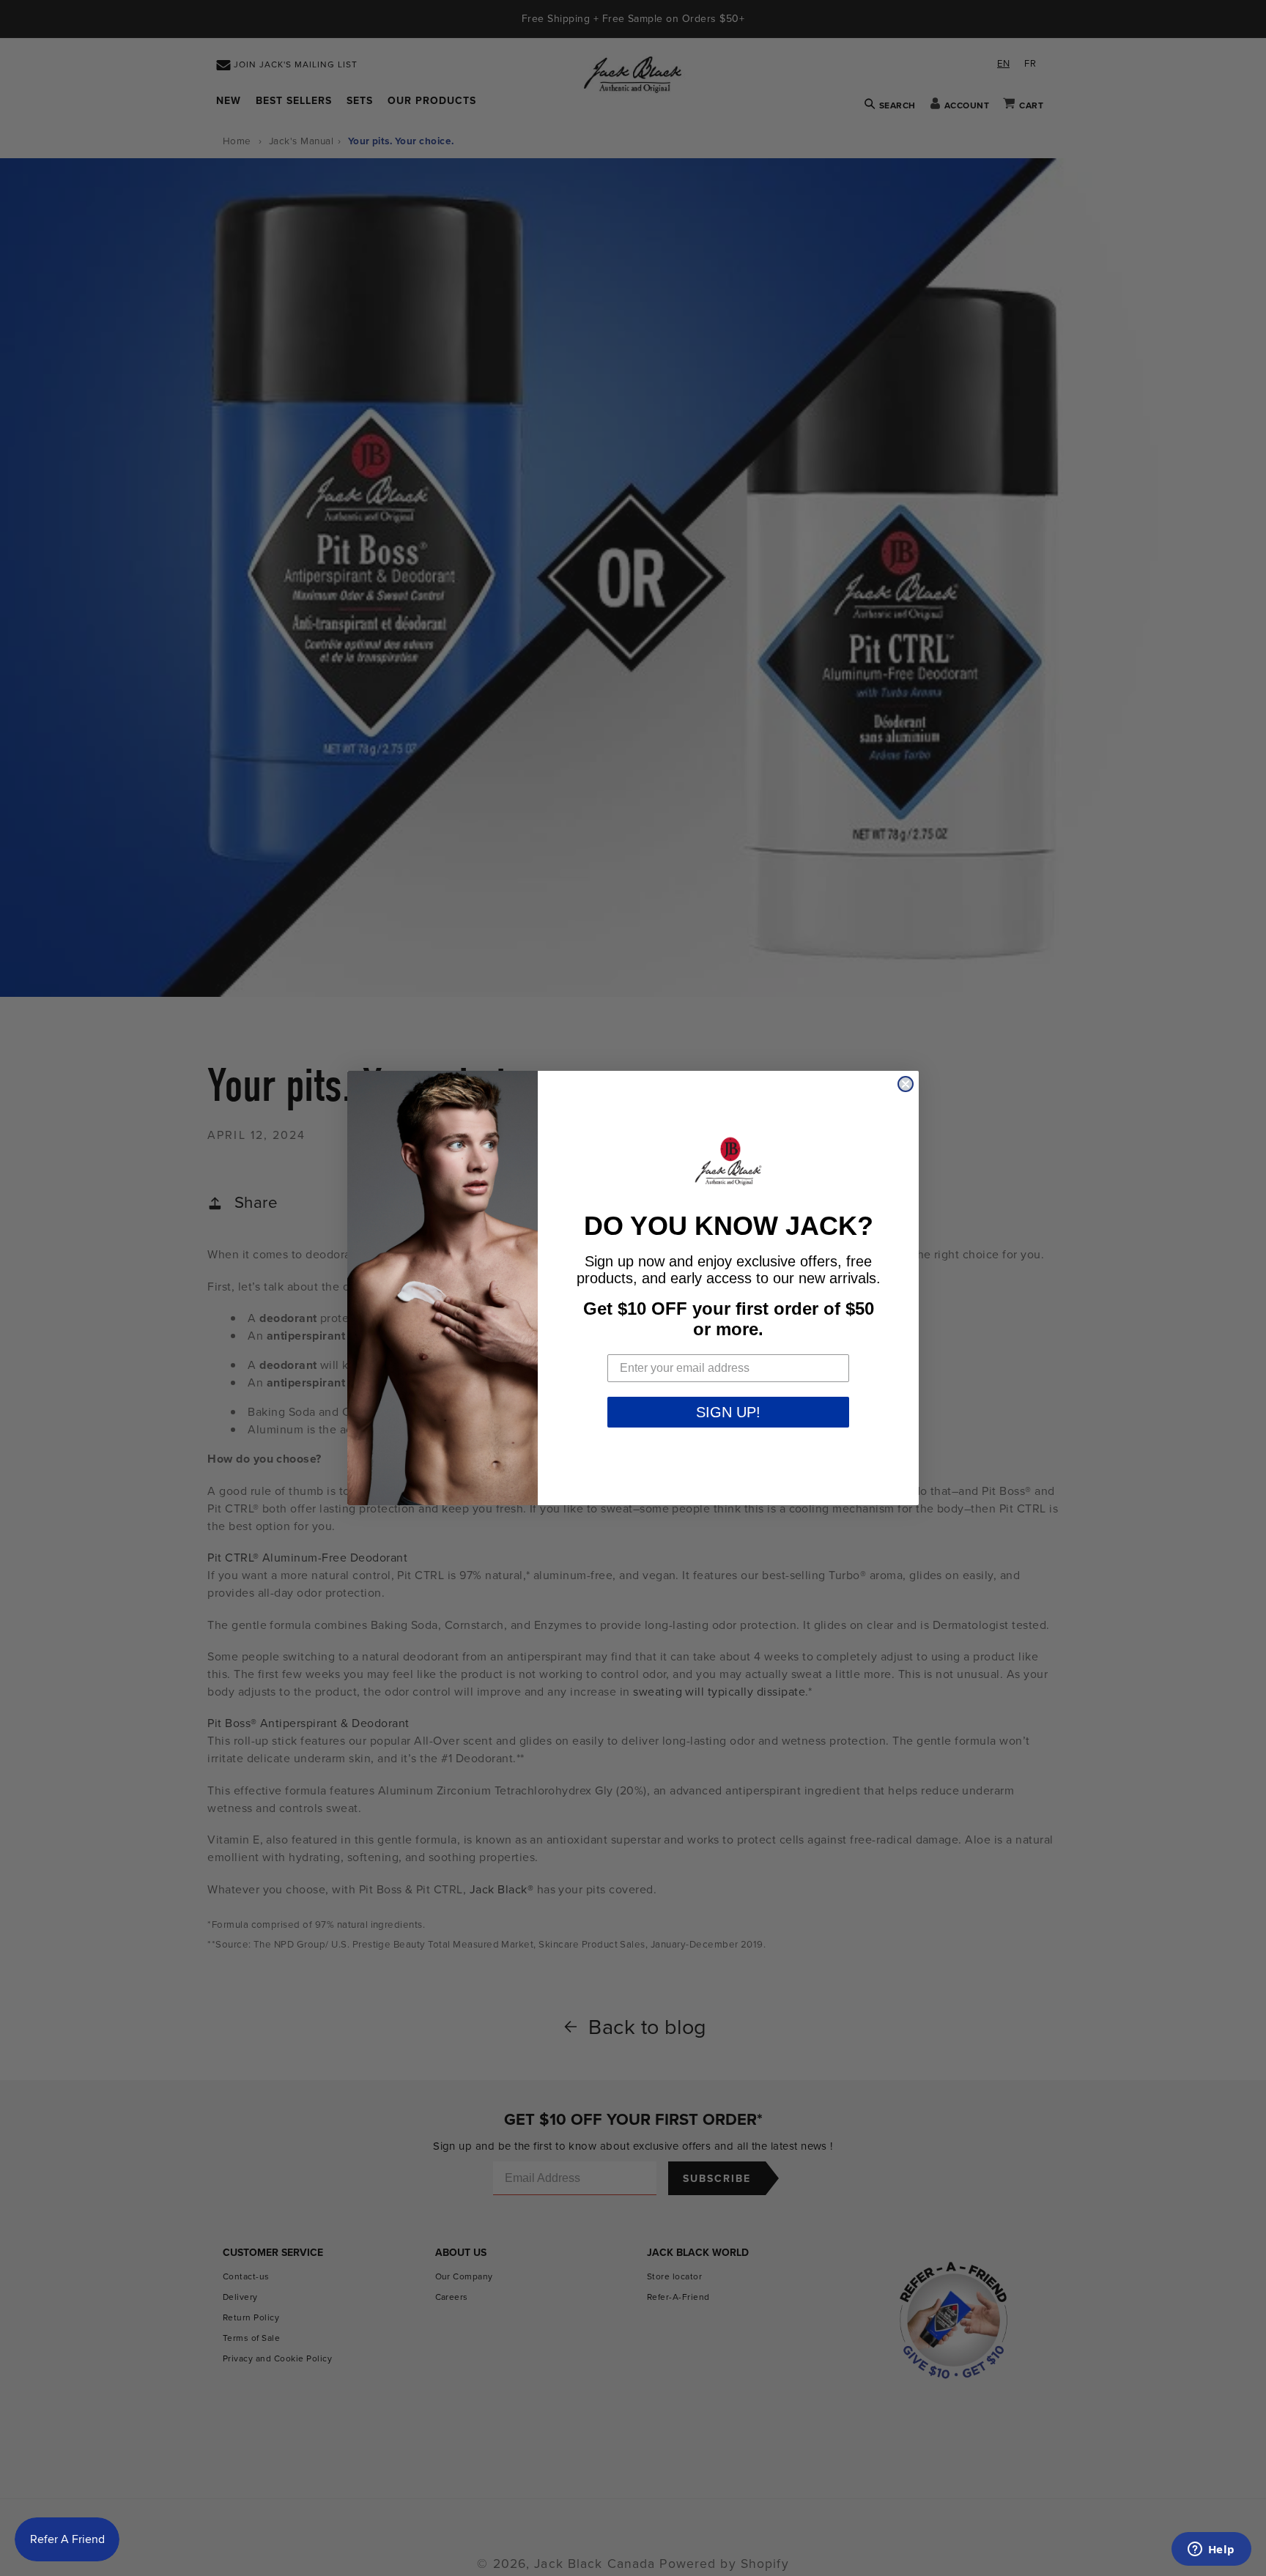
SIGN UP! (728, 1412)
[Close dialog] (906, 1084)
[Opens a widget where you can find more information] (1211, 2550)
